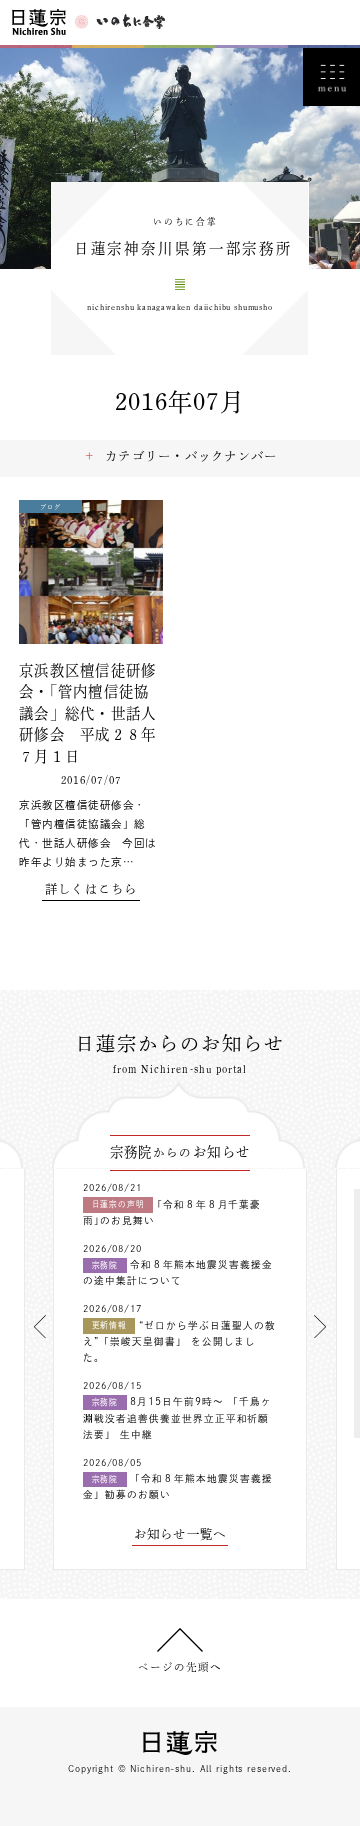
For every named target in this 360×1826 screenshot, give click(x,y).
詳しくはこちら (91, 889)
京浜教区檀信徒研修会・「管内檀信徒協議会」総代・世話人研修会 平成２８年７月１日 (87, 713)
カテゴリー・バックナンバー (191, 456)
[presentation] (40, 1326)
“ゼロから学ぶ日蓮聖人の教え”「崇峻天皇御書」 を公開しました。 (179, 1342)
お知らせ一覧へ (180, 1534)
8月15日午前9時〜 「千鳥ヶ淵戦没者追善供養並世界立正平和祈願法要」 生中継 (177, 1418)
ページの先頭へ (180, 1667)
